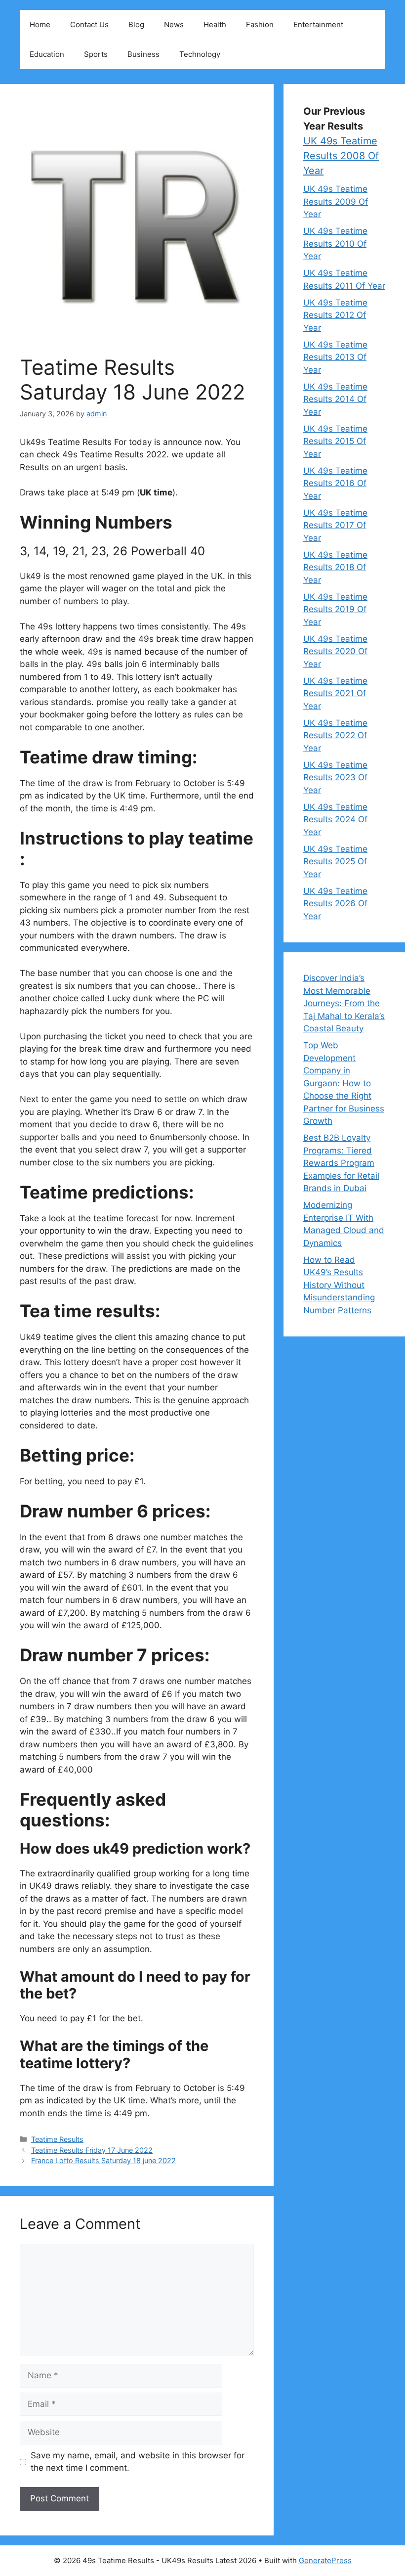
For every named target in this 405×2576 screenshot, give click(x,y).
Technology (200, 54)
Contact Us (89, 24)
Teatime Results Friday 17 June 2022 (92, 2150)
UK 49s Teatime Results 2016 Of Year (335, 483)
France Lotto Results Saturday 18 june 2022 (103, 2160)
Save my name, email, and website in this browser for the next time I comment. (138, 2462)
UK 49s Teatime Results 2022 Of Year (335, 735)
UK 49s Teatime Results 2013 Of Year (335, 357)
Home (40, 24)
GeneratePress (325, 2560)
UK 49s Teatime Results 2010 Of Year (335, 244)
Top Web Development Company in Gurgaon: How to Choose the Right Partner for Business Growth (344, 1083)
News (174, 24)
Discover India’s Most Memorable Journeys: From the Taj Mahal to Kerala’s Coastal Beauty (344, 1003)
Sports (96, 54)
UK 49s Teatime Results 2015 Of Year (335, 441)
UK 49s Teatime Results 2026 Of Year (335, 904)
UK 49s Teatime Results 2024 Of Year (335, 820)
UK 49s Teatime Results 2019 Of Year (335, 609)
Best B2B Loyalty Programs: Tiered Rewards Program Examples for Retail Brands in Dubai (341, 1163)
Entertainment (318, 24)
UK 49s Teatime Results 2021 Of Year (335, 693)
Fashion (260, 24)
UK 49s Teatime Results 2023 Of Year (335, 777)
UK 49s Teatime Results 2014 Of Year (335, 399)
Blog (136, 24)
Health (215, 24)
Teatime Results (57, 2139)
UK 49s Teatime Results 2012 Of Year (335, 315)
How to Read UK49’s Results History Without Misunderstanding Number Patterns (339, 1285)
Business (143, 54)
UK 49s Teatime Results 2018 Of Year (335, 567)
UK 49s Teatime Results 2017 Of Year (335, 525)
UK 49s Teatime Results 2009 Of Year (336, 201)
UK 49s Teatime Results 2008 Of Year (341, 156)
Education (47, 54)
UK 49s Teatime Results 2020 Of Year (335, 651)
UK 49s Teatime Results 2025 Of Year (335, 862)
